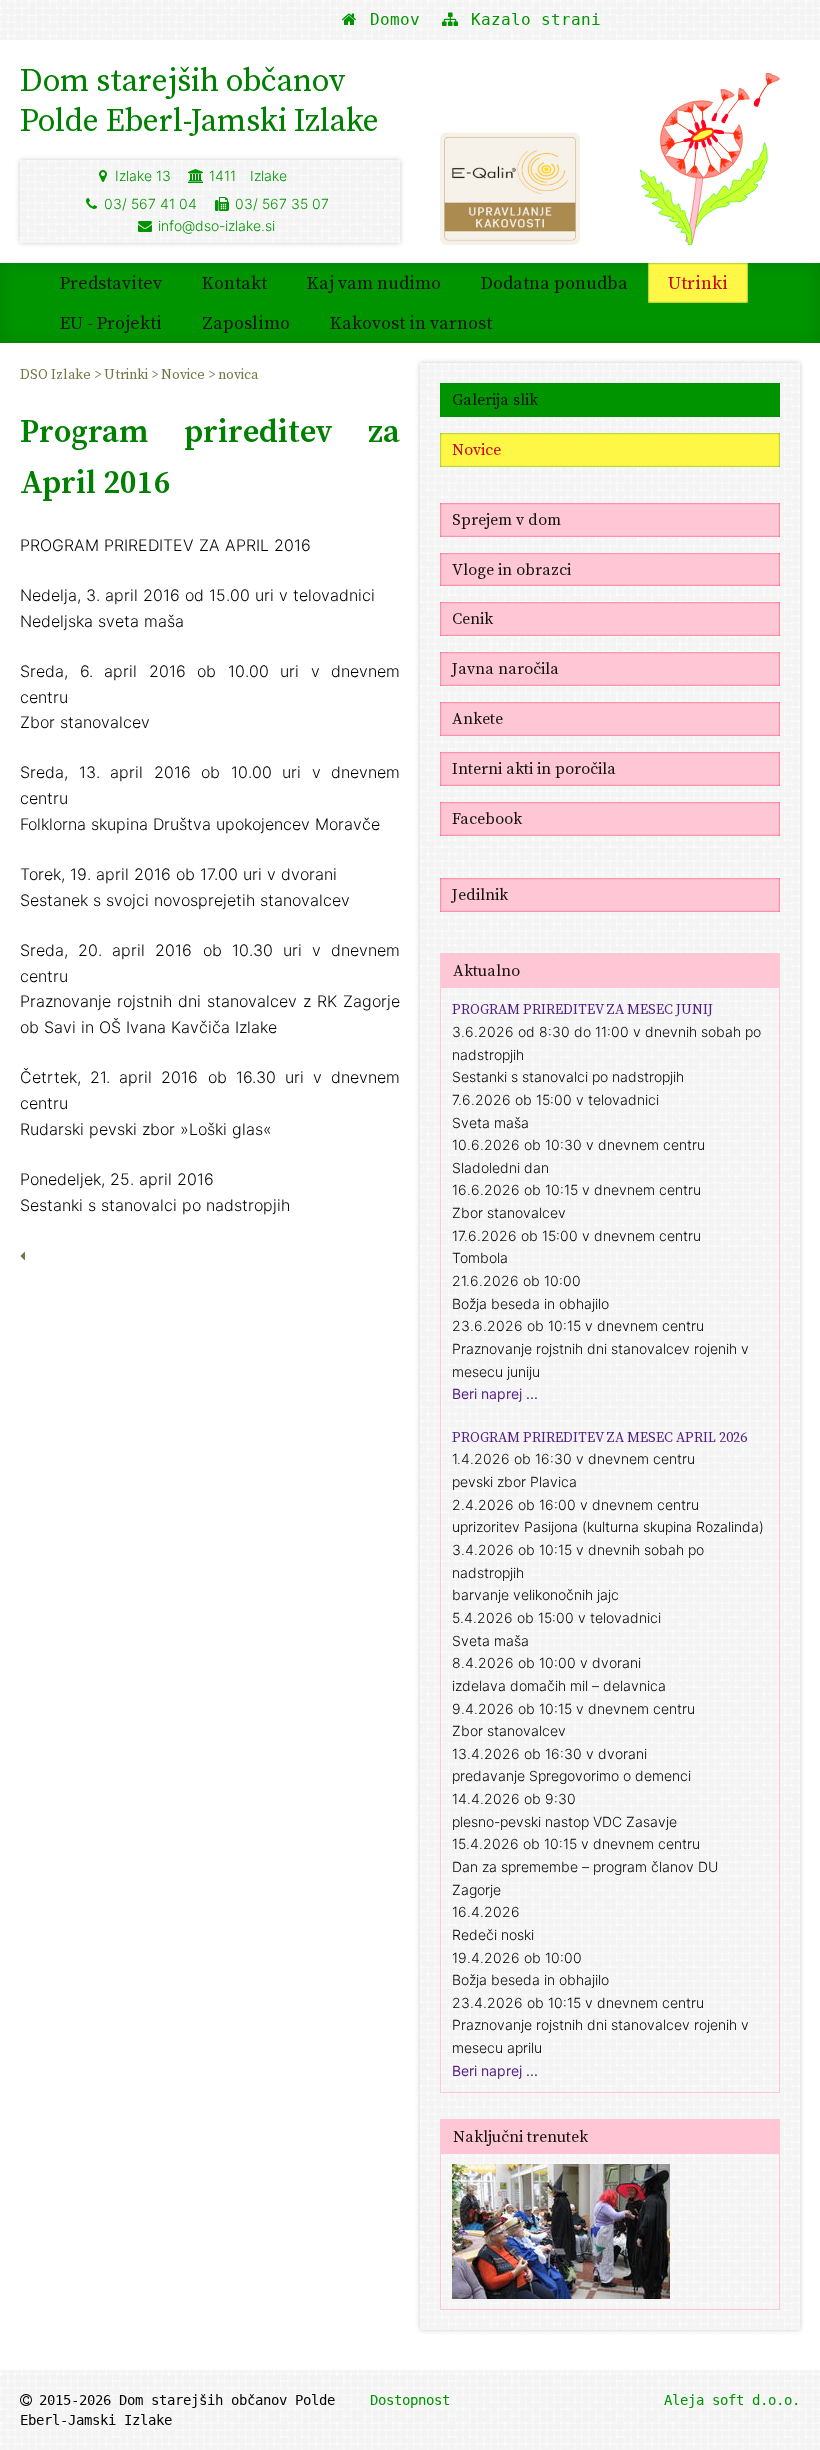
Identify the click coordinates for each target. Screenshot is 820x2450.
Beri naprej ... (495, 1393)
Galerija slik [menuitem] (495, 399)
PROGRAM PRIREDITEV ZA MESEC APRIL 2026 (599, 1437)
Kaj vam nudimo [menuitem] (374, 282)
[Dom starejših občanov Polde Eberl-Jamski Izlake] (710, 168)
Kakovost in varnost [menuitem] (411, 322)
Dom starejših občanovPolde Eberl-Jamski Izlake (199, 100)
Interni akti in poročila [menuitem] (534, 768)
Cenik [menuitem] (472, 618)
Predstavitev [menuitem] (111, 282)
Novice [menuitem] (184, 374)
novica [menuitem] (238, 374)
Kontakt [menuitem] (234, 282)
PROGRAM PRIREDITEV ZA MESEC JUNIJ (582, 1009)
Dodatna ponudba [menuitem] (554, 282)
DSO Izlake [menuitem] (57, 374)
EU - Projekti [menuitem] (111, 322)
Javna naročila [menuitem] (505, 668)
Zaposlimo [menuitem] (246, 322)
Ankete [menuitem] (477, 718)
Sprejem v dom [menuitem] (506, 519)
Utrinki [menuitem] (698, 282)
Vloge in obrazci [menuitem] (511, 569)
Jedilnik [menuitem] (480, 894)
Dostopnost (410, 2400)
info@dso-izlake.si (216, 225)
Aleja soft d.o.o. (732, 2400)
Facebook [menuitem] (487, 818)
